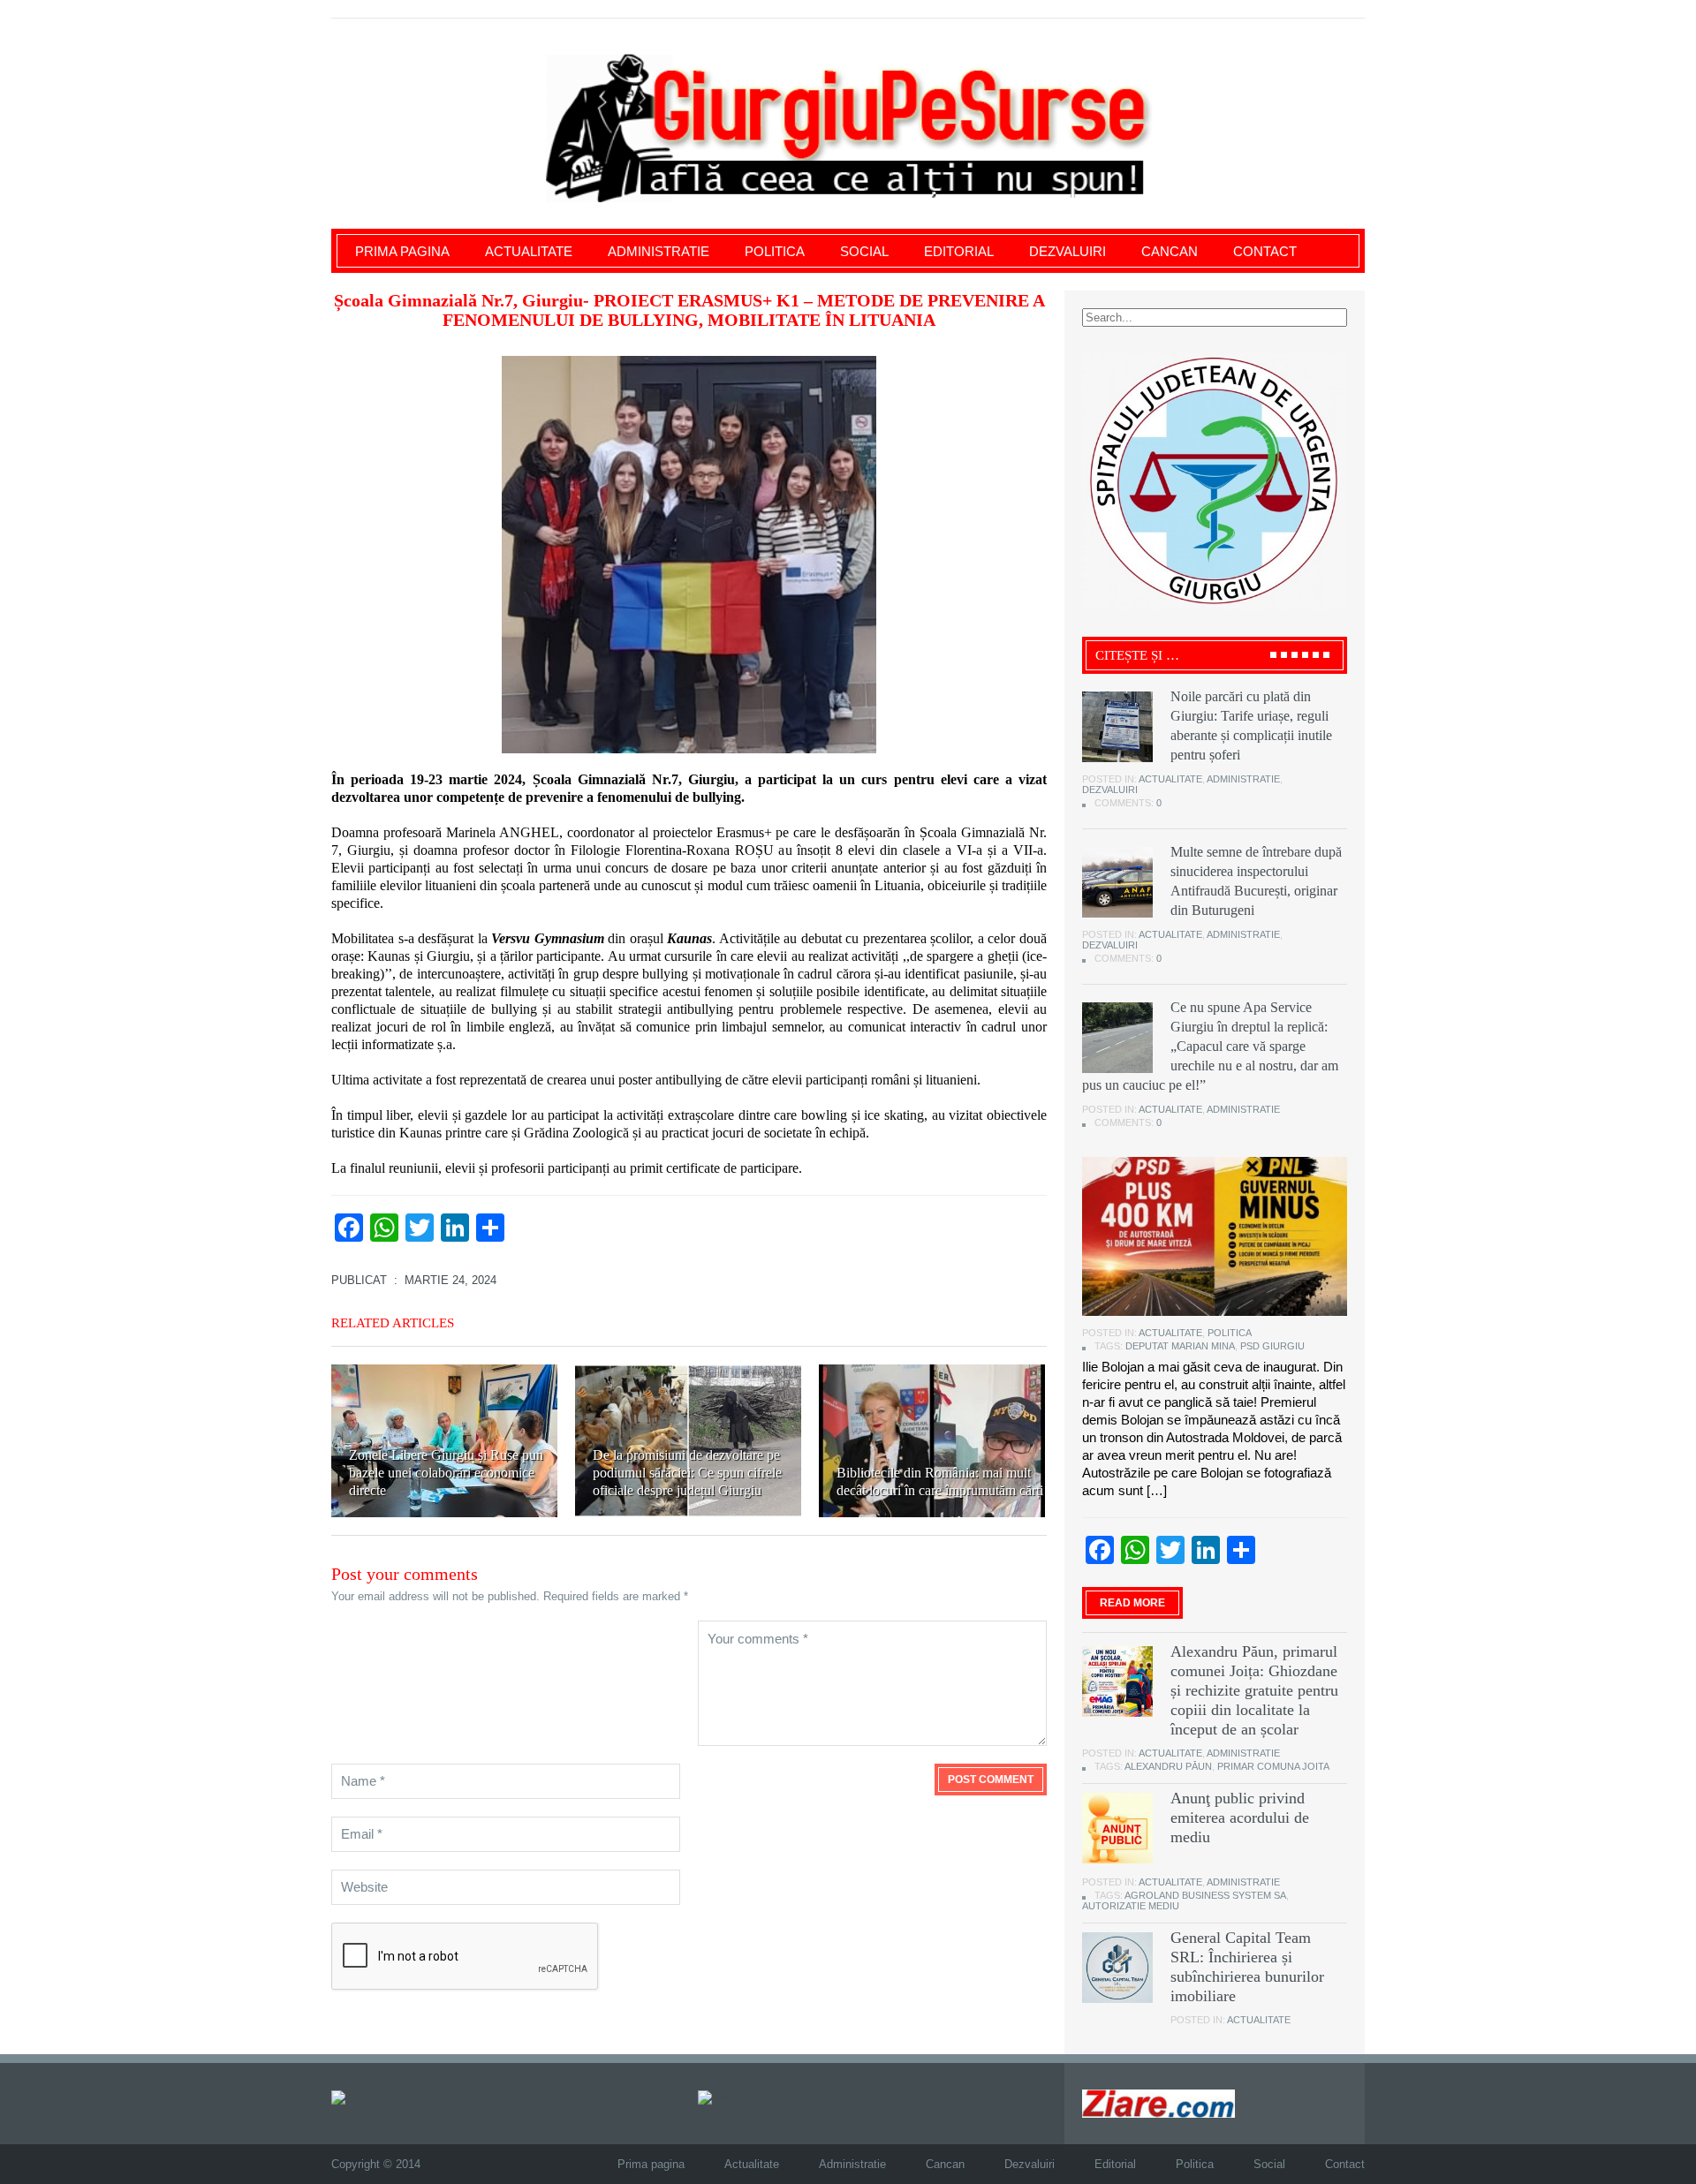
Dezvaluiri (1068, 251)
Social (864, 251)
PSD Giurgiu (1272, 1346)
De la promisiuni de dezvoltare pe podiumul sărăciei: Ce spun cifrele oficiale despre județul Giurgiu (687, 1473)
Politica (775, 251)
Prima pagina (402, 251)
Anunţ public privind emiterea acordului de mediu (1240, 1817)
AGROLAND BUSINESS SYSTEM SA (1205, 1895)
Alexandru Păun (1168, 1766)
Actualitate (529, 251)
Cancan (1170, 251)
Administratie (659, 251)
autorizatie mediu (1131, 1906)
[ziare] (717, 2096)
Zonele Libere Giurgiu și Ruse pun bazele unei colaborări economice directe (446, 1473)
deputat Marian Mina (1180, 1346)
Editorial (959, 251)
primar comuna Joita (1273, 1766)
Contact (1265, 251)
